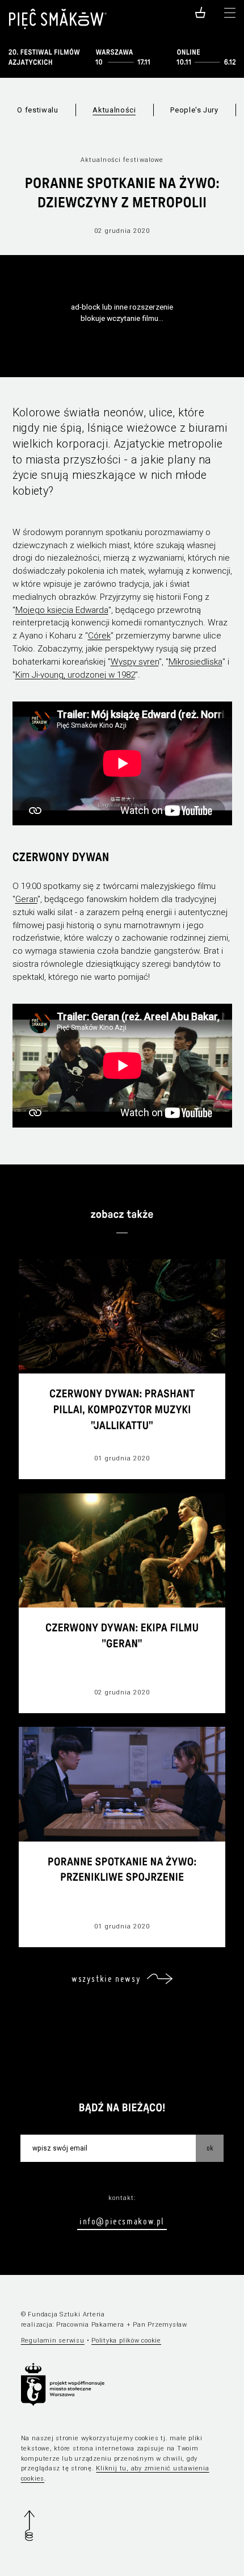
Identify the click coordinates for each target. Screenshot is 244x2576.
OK (210, 2148)
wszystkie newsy (106, 1978)
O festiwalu (37, 110)
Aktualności (114, 110)
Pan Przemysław (160, 2325)
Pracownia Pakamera (90, 2325)
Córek (99, 636)
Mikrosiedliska (195, 662)
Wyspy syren (135, 662)
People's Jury (194, 110)
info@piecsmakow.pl (122, 2221)
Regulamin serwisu (53, 2341)
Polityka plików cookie (126, 2341)
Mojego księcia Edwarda (62, 610)
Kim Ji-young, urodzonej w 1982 (75, 675)
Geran (26, 899)
